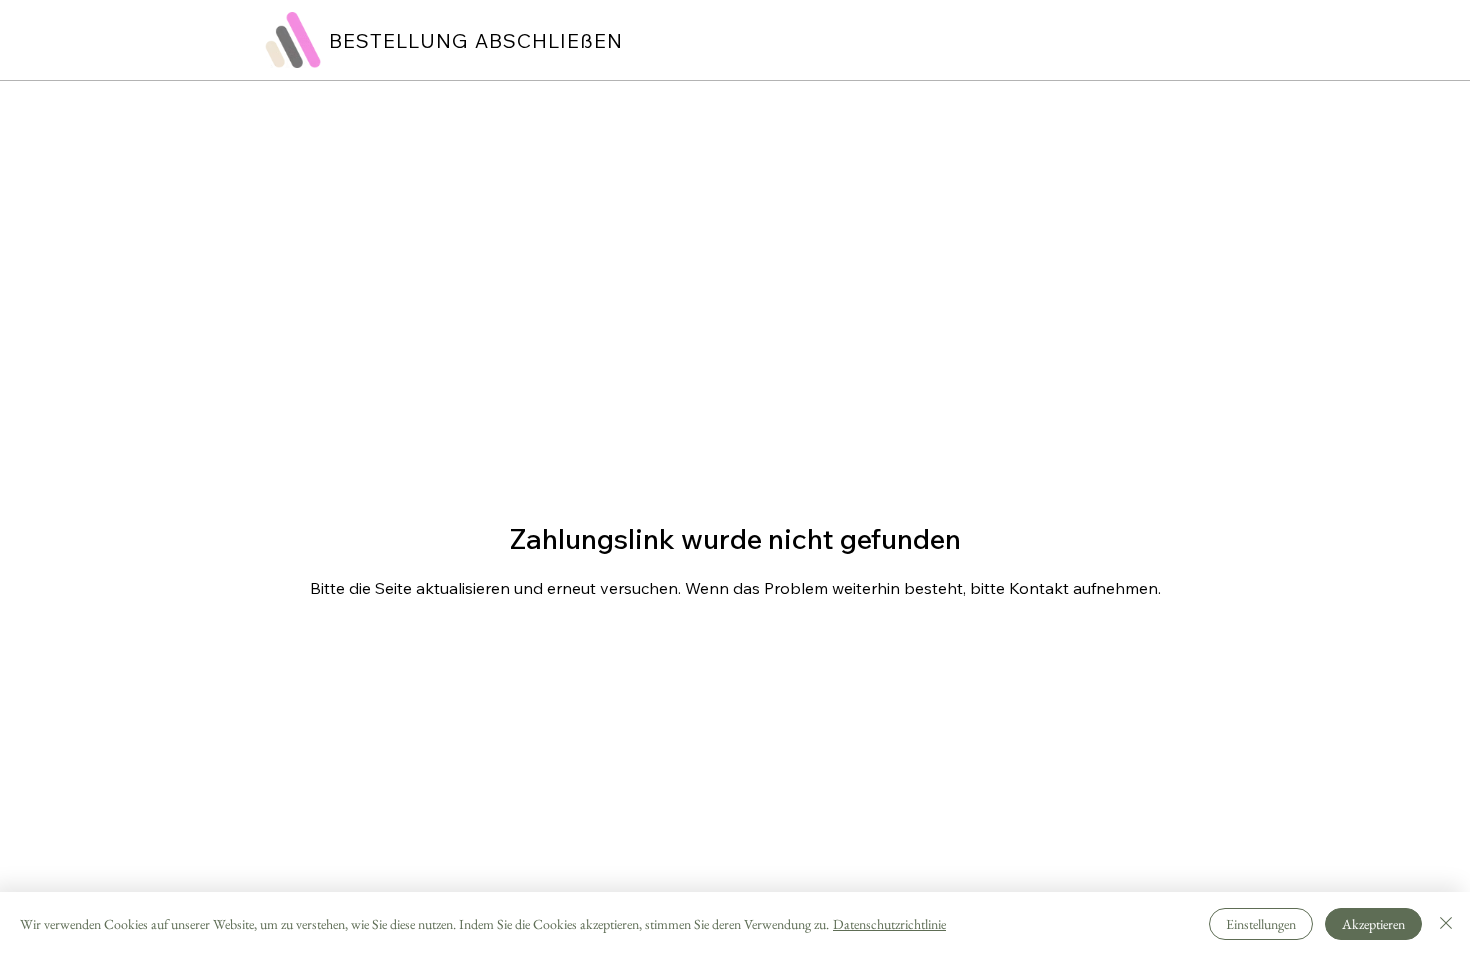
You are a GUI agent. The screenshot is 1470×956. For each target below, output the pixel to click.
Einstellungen (1261, 924)
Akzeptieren (1373, 924)
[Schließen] (1446, 924)
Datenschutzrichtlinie (889, 924)
